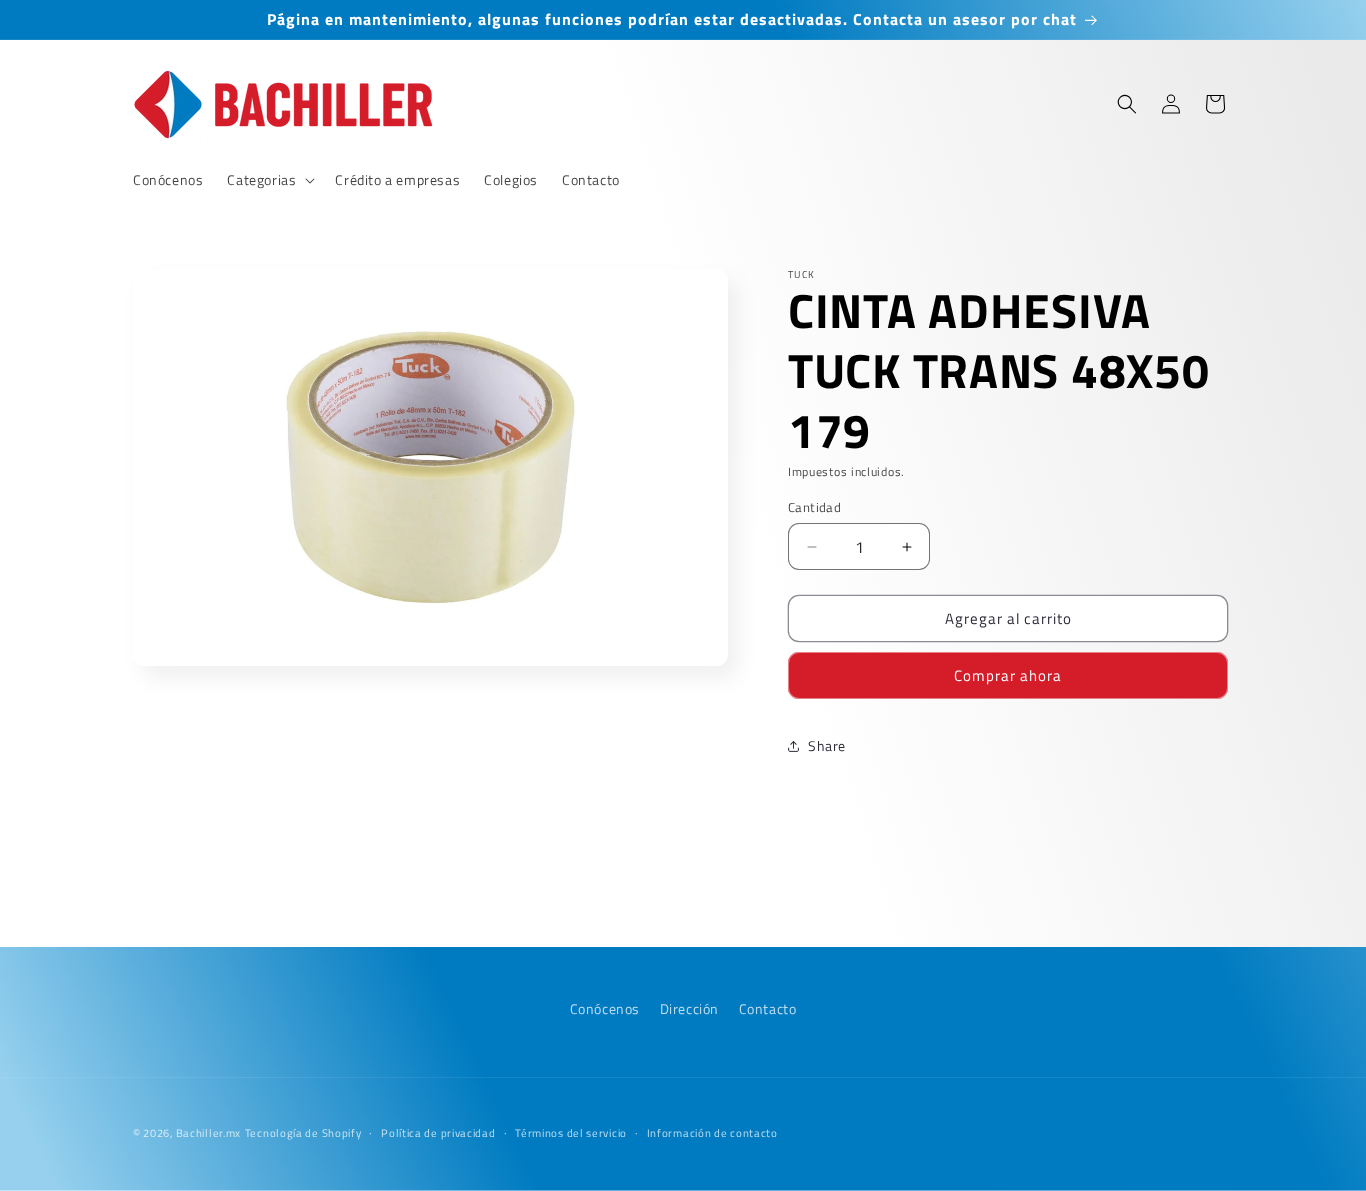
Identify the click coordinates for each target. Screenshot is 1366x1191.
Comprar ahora (1008, 675)
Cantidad (814, 507)
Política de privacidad (438, 1132)
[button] (269, 180)
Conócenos (605, 1008)
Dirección (689, 1008)
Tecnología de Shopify (303, 1133)
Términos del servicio (571, 1132)
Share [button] (827, 745)
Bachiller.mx (208, 1133)
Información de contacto (712, 1132)
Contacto (768, 1008)
